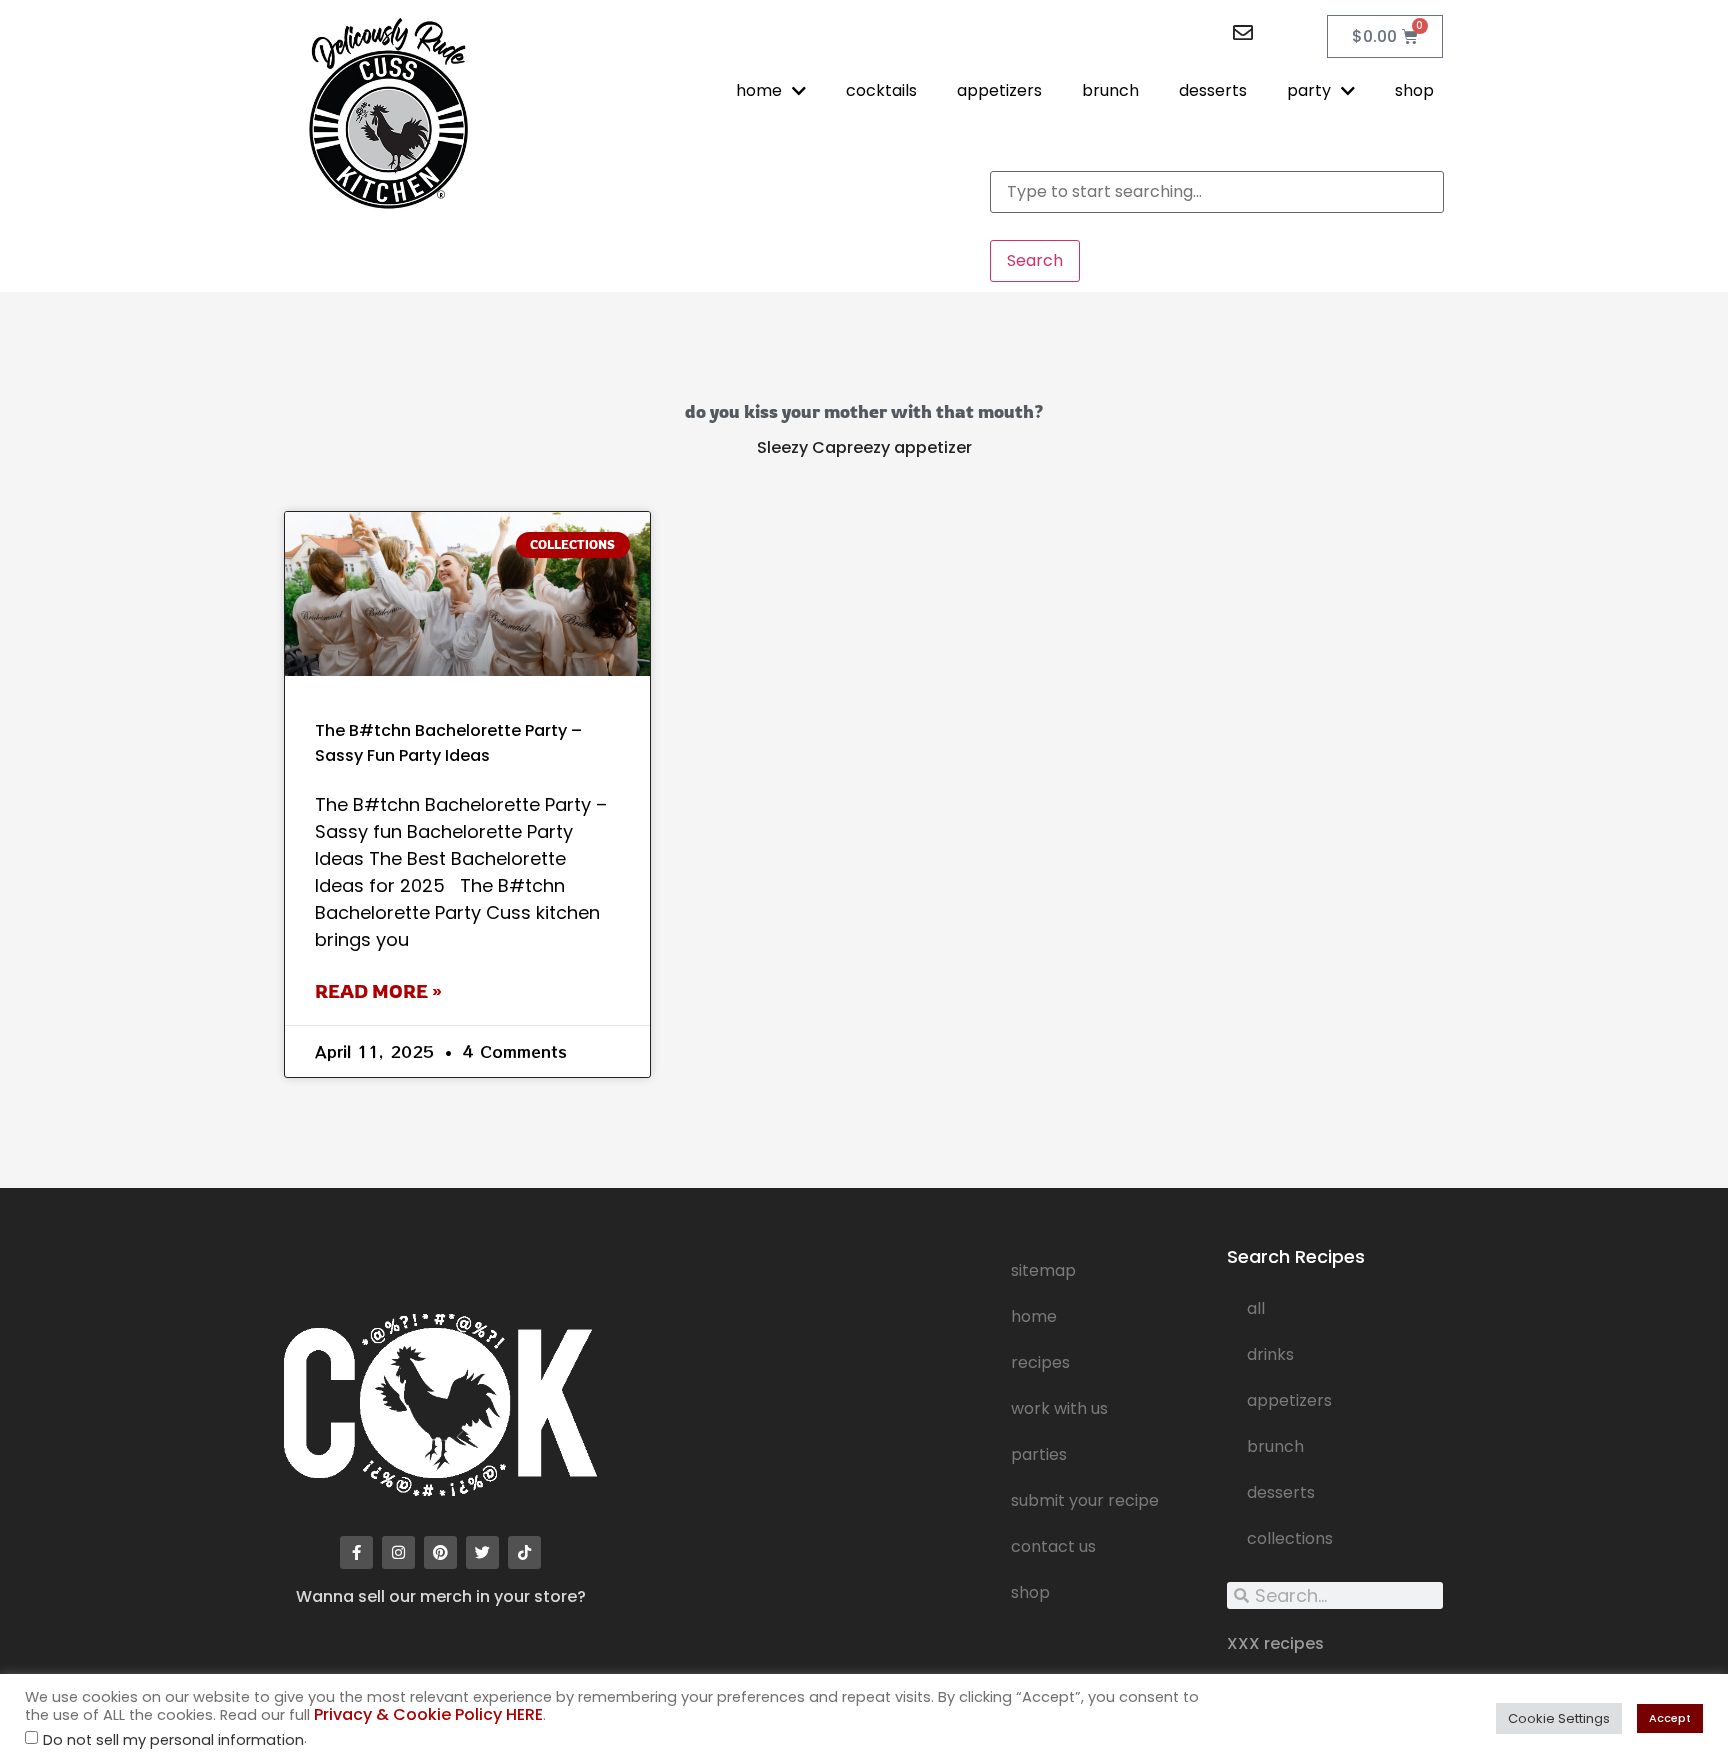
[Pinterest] (440, 1552)
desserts (1213, 90)
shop (1414, 90)
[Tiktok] (524, 1552)
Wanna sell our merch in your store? (441, 1596)
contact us (1053, 1546)
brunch (1110, 90)
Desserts (1281, 1492)
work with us (1059, 1408)
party (1309, 90)
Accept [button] (1670, 1718)
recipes (1040, 1362)
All (1256, 1308)
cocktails (881, 90)
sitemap (1043, 1270)
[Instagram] (398, 1552)
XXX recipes (1275, 1643)
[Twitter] (482, 1552)
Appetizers (1289, 1400)
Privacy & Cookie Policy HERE (428, 1714)
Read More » (378, 991)
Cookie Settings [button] (1559, 1718)
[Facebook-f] (356, 1552)
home (759, 90)
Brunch (1275, 1446)
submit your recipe (1085, 1500)
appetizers (999, 90)
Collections (1290, 1538)
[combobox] (1217, 192)
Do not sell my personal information (173, 1740)
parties (1039, 1454)
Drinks (1270, 1354)
